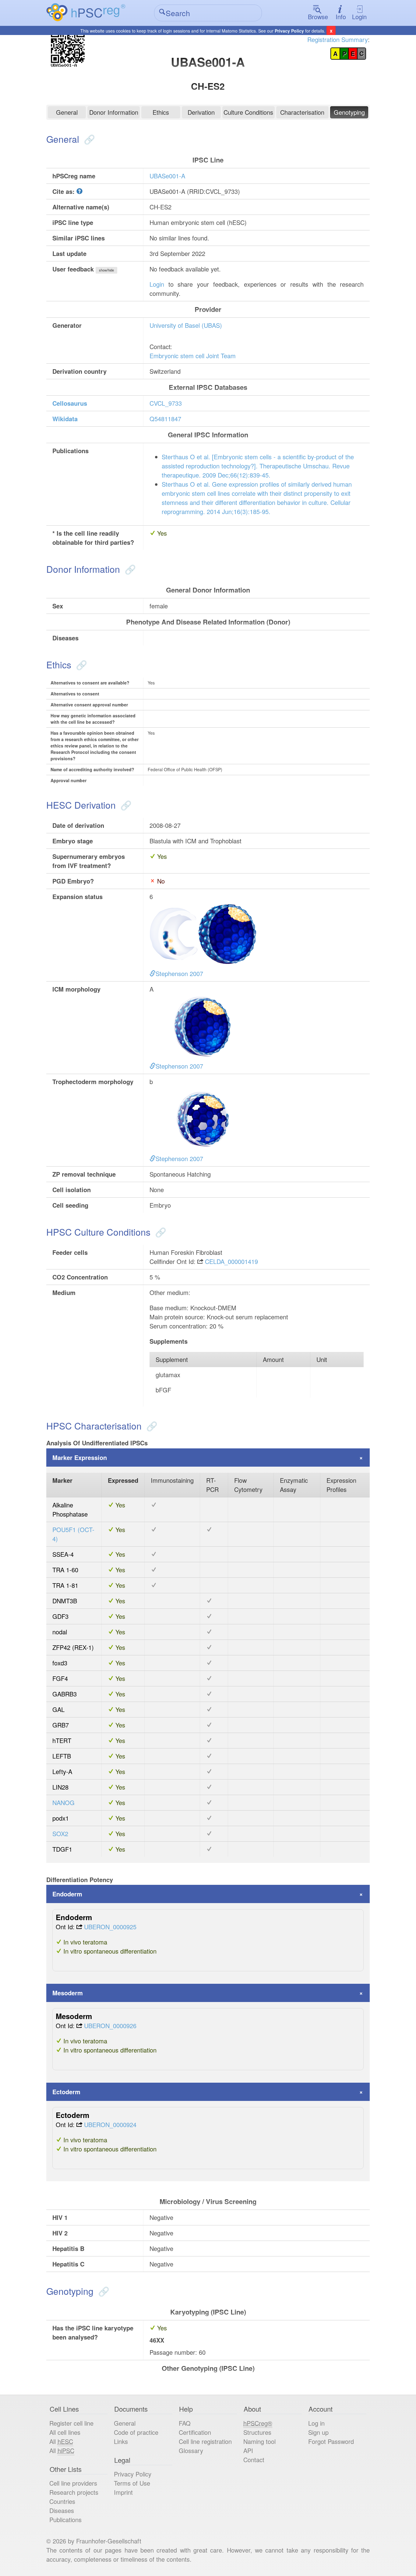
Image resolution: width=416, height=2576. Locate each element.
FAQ (185, 2423)
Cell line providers (73, 2483)
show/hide (106, 270)
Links (121, 2441)
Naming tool (259, 2441)
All (61, 2441)
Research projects (74, 2492)
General (67, 112)
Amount (273, 1359)
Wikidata (65, 419)
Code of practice (136, 2432)
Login (359, 17)
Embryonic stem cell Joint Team (193, 356)
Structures (257, 2432)
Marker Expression (80, 1457)
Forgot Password (331, 2441)
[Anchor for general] (88, 139)
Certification (195, 2432)
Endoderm (67, 1894)
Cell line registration (205, 2441)
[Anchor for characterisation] (151, 1426)
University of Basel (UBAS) (186, 325)
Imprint (123, 2492)
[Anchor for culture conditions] (159, 1232)
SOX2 (60, 1834)
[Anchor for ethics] (80, 665)
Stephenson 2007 (179, 973)
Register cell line (71, 2423)
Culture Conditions (248, 112)
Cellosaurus (70, 403)
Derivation (201, 112)
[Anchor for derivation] (125, 805)
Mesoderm (68, 1993)
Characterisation (302, 112)
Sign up (318, 2432)
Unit (322, 1359)
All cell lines (65, 2432)
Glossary (191, 2450)
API (248, 2450)
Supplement (172, 1359)
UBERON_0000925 (110, 1927)
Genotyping (349, 112)
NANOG (63, 1803)
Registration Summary (338, 39)
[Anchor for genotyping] (102, 2291)
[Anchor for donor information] (129, 569)
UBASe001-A (167, 176)
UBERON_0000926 (110, 2026)
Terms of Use (132, 2483)
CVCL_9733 (166, 403)
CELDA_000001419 (231, 1261)
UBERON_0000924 (110, 2124)
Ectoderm (66, 2092)
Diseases (62, 2510)
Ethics (161, 112)
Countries (62, 2501)
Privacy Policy (289, 31)
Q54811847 (165, 419)
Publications (65, 2520)
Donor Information (114, 112)
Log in (316, 2423)
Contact (254, 2460)
